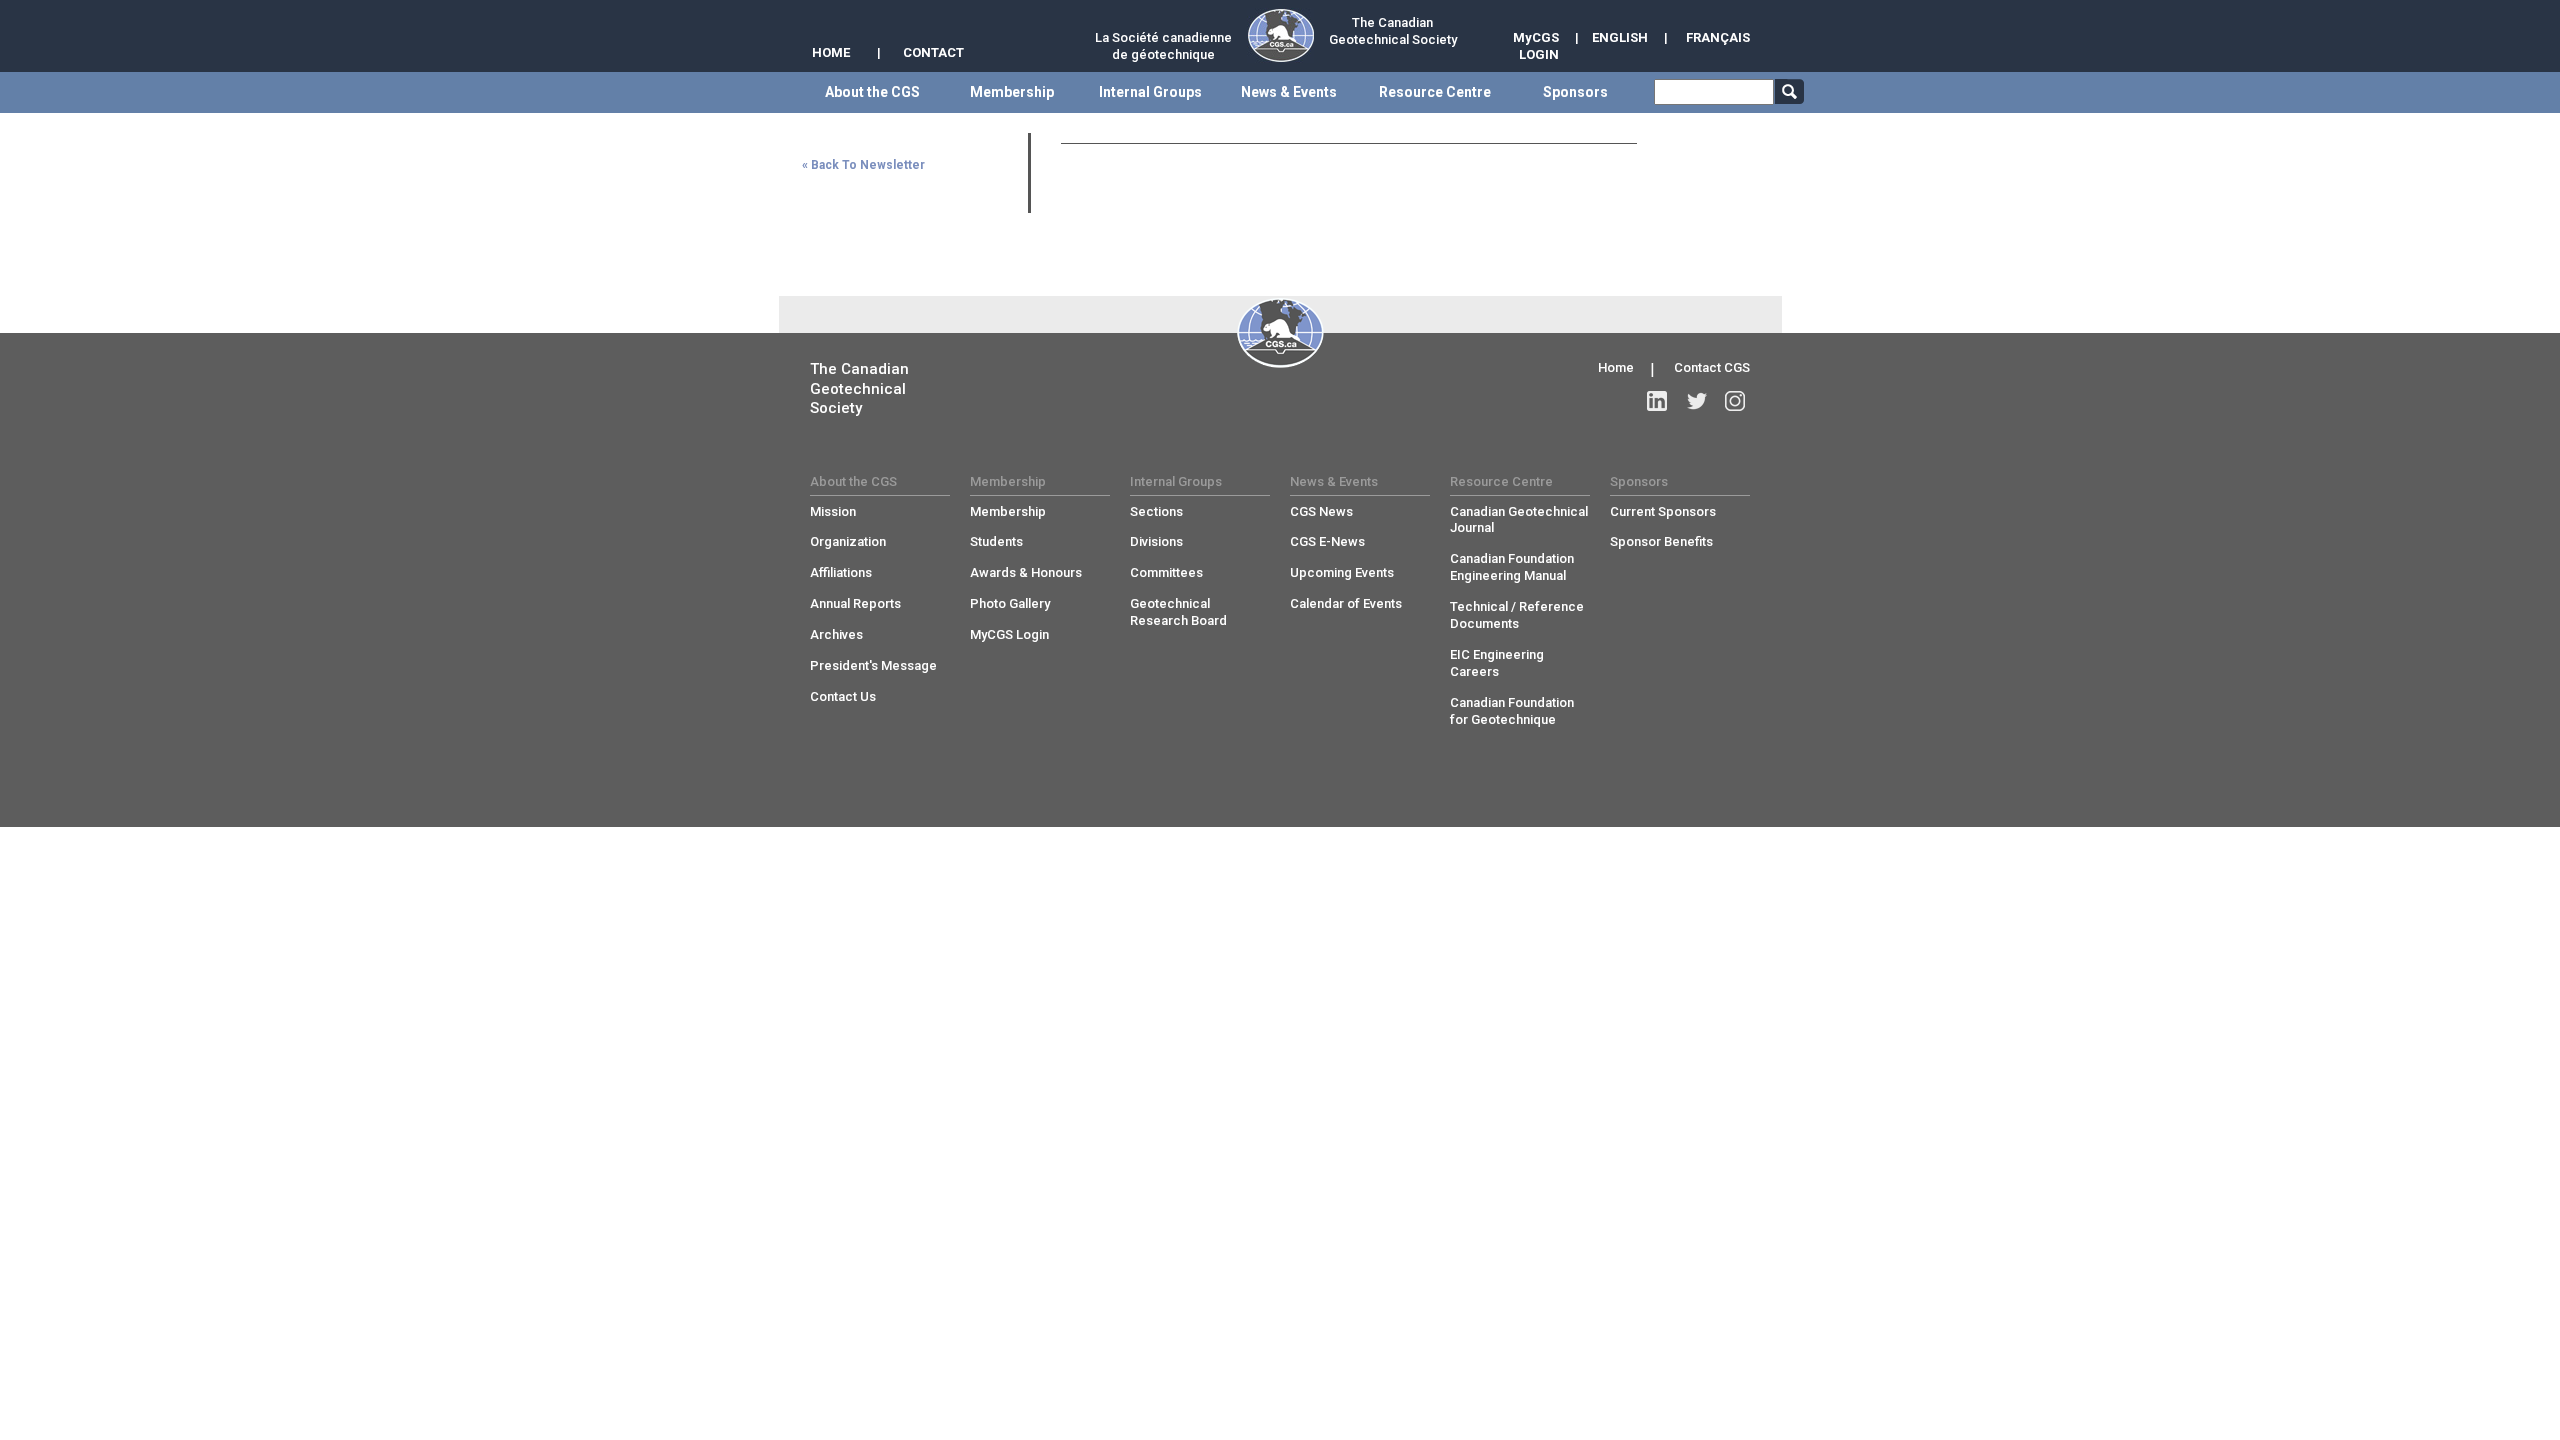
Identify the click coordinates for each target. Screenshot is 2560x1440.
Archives (836, 634)
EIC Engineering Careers (1497, 663)
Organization (848, 541)
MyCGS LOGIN (1536, 46)
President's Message (873, 665)
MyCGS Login (1009, 634)
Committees (1166, 572)
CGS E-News (1327, 541)
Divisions (1156, 541)
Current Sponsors (1663, 511)
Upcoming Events (1342, 572)
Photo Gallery (1010, 603)
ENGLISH (1620, 37)
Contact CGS (1712, 367)
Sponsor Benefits (1661, 541)
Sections (1156, 511)
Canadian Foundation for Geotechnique (1512, 711)
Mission (833, 511)
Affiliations (841, 572)
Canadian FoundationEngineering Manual (1512, 567)
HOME (831, 52)
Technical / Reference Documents (1517, 615)
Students (996, 541)
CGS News (1321, 511)
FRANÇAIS (1718, 37)
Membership (1008, 511)
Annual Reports (855, 603)
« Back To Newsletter (863, 165)
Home (1616, 367)
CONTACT (933, 52)
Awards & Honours (1026, 572)
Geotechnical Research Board (1178, 612)
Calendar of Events (1346, 603)
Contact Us (843, 696)
